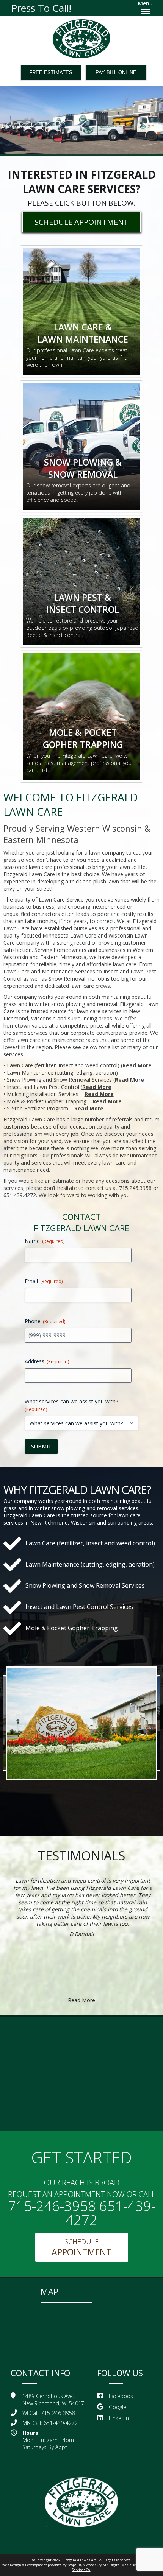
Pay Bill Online (116, 72)
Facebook (121, 2396)
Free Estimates (51, 72)
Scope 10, (75, 2565)
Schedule (81, 2247)
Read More (137, 1065)
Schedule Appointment (81, 222)
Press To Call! (41, 8)
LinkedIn (119, 2418)
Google (118, 2407)
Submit (41, 1446)
